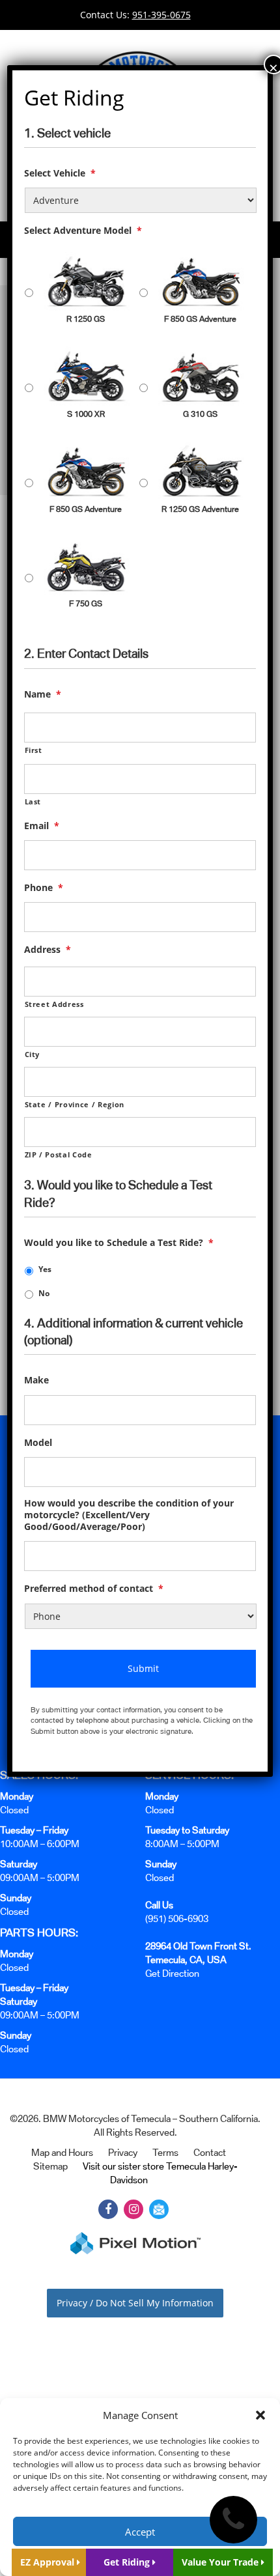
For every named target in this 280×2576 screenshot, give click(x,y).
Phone (44, 888)
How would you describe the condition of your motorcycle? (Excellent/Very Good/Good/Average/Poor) (129, 1515)
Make (36, 1380)
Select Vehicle (60, 173)
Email (42, 826)
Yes (45, 1269)
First (34, 750)
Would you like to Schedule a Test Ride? (119, 1243)
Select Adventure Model (83, 231)
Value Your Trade (221, 2562)
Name (43, 694)
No (44, 1293)
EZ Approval (49, 2562)
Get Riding (128, 2562)
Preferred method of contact (94, 1589)
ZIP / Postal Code (59, 1154)
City (33, 1054)
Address (48, 950)
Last (33, 801)
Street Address (54, 1004)
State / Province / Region (75, 1104)
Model (38, 1443)
